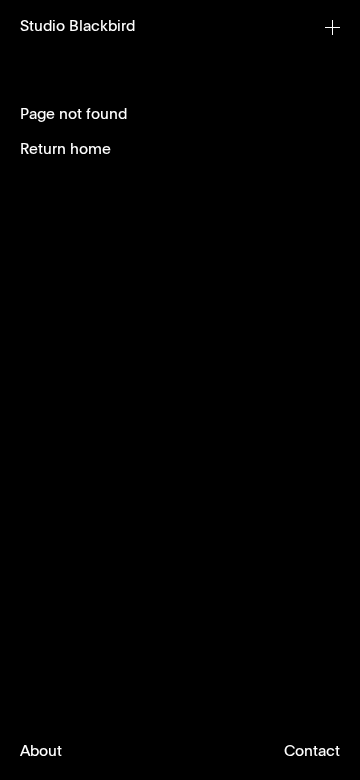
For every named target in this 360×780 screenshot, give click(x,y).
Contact (312, 751)
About (41, 751)
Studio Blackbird (77, 26)
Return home (65, 149)
